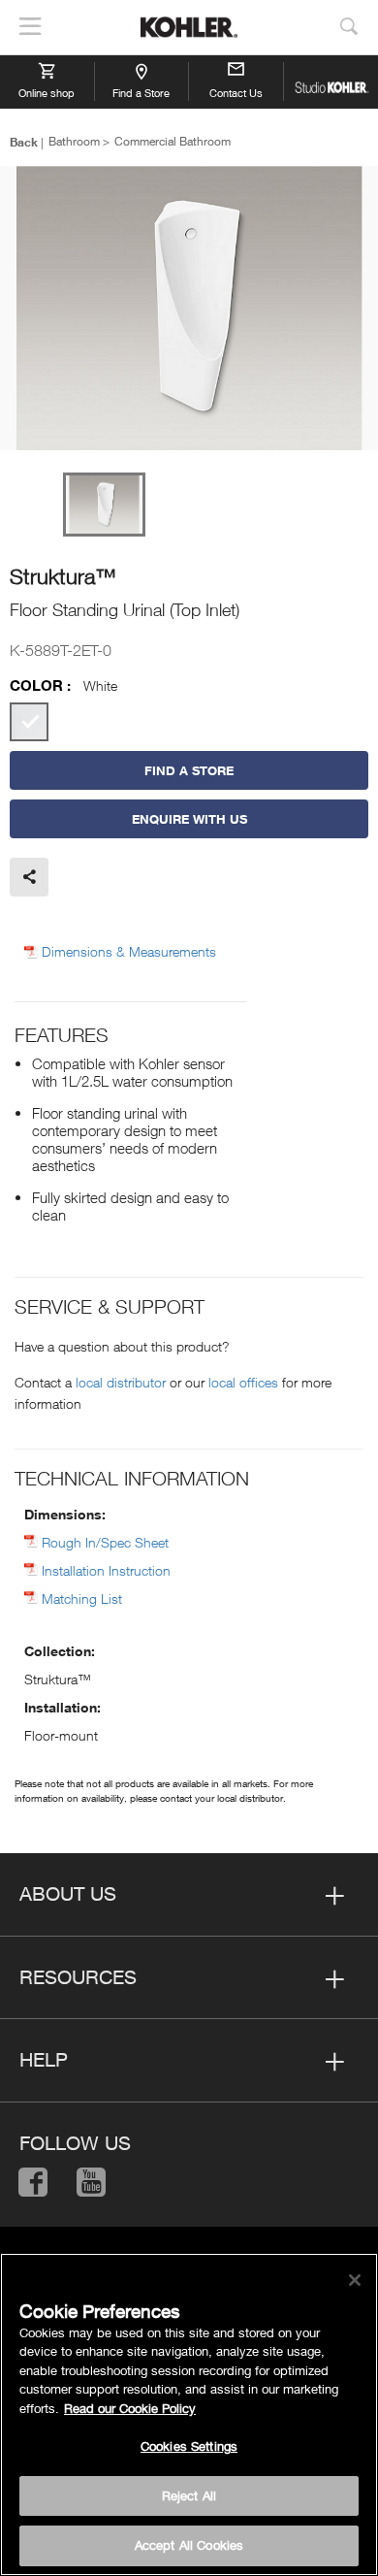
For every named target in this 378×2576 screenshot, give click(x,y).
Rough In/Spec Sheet (105, 1542)
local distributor (121, 1382)
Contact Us (236, 93)
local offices (243, 1382)
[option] (189, 310)
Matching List (82, 1598)
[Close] (355, 2280)
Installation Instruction (106, 1570)
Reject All (189, 2495)
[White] (29, 722)
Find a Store (141, 93)
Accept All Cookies (189, 2545)
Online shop (47, 93)
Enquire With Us (189, 819)
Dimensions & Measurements (129, 952)
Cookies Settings (189, 2446)
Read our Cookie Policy (130, 2408)
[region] (189, 2414)
